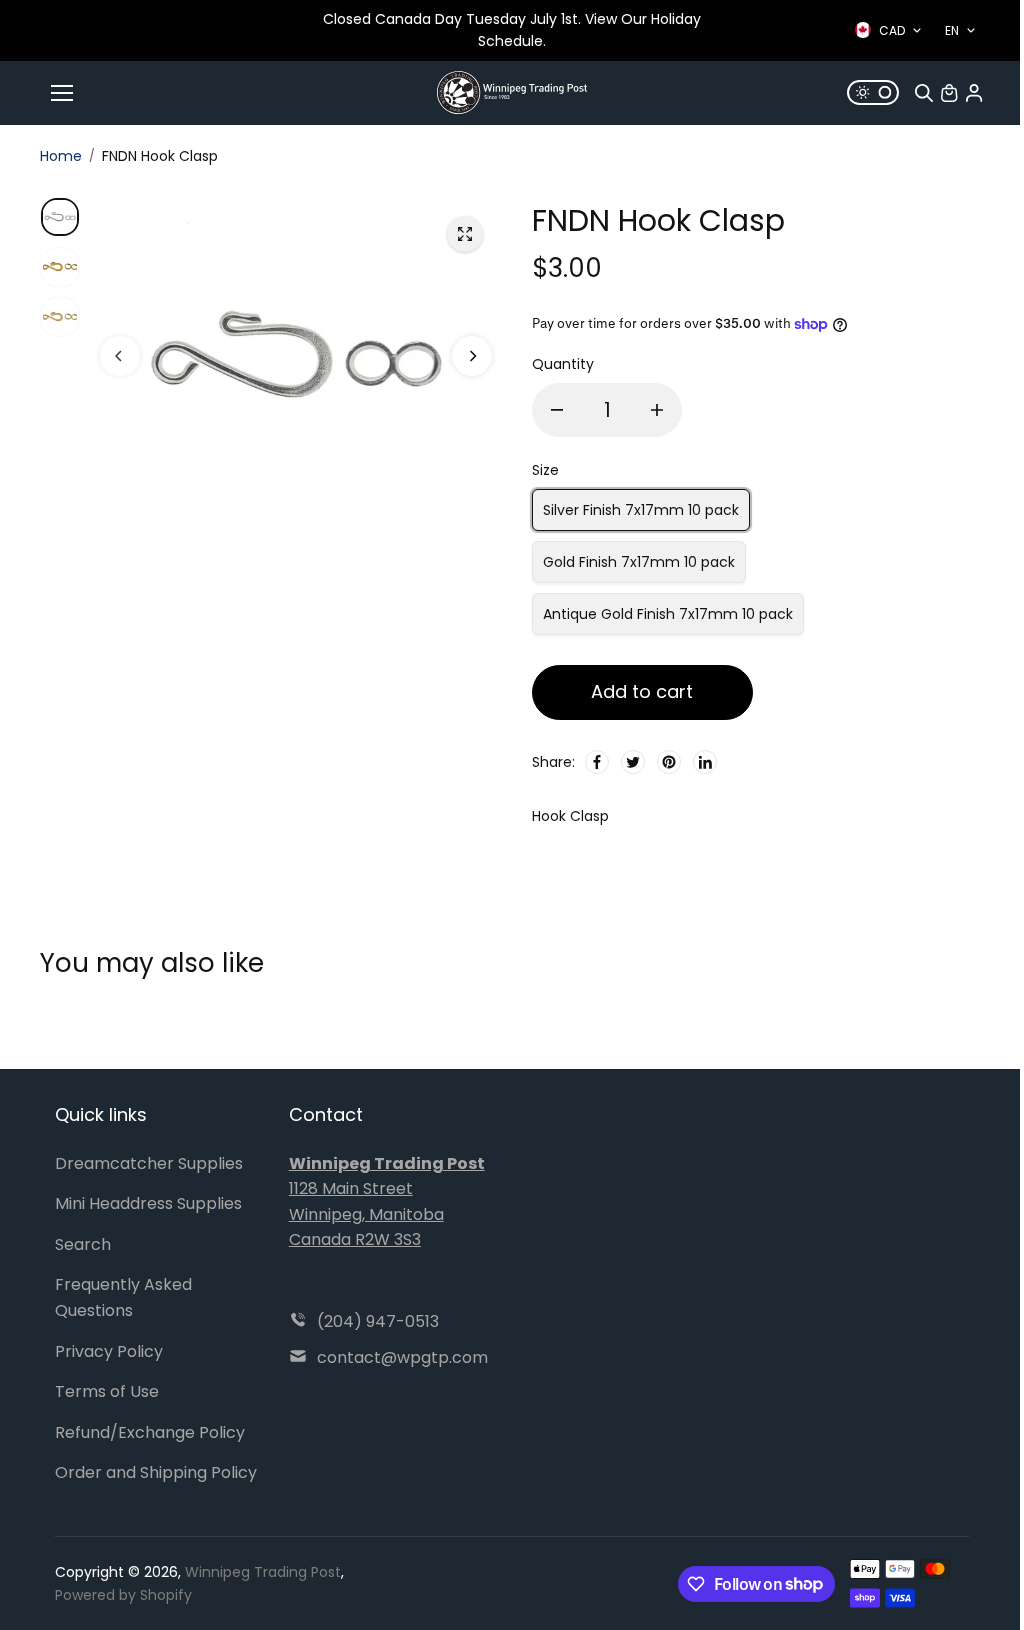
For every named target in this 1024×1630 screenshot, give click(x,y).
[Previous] (120, 356)
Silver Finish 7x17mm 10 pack (641, 510)
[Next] (472, 356)
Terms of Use (107, 1391)
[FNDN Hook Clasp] (465, 234)
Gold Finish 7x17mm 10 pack (639, 562)
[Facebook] (597, 762)
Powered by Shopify (123, 1595)
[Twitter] (633, 762)
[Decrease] (557, 410)
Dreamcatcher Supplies (149, 1163)
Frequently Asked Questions (123, 1297)
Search (83, 1244)
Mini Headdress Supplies (148, 1203)
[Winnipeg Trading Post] (512, 92)
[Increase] (657, 410)
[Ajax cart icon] (949, 93)
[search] (924, 93)
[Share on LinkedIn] (705, 762)
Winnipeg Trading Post (263, 1572)
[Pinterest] (669, 762)
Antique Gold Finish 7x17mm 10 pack (668, 614)
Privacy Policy (109, 1351)
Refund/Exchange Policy (150, 1432)
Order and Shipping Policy (156, 1472)
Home (61, 156)
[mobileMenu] (62, 93)
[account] (974, 93)
